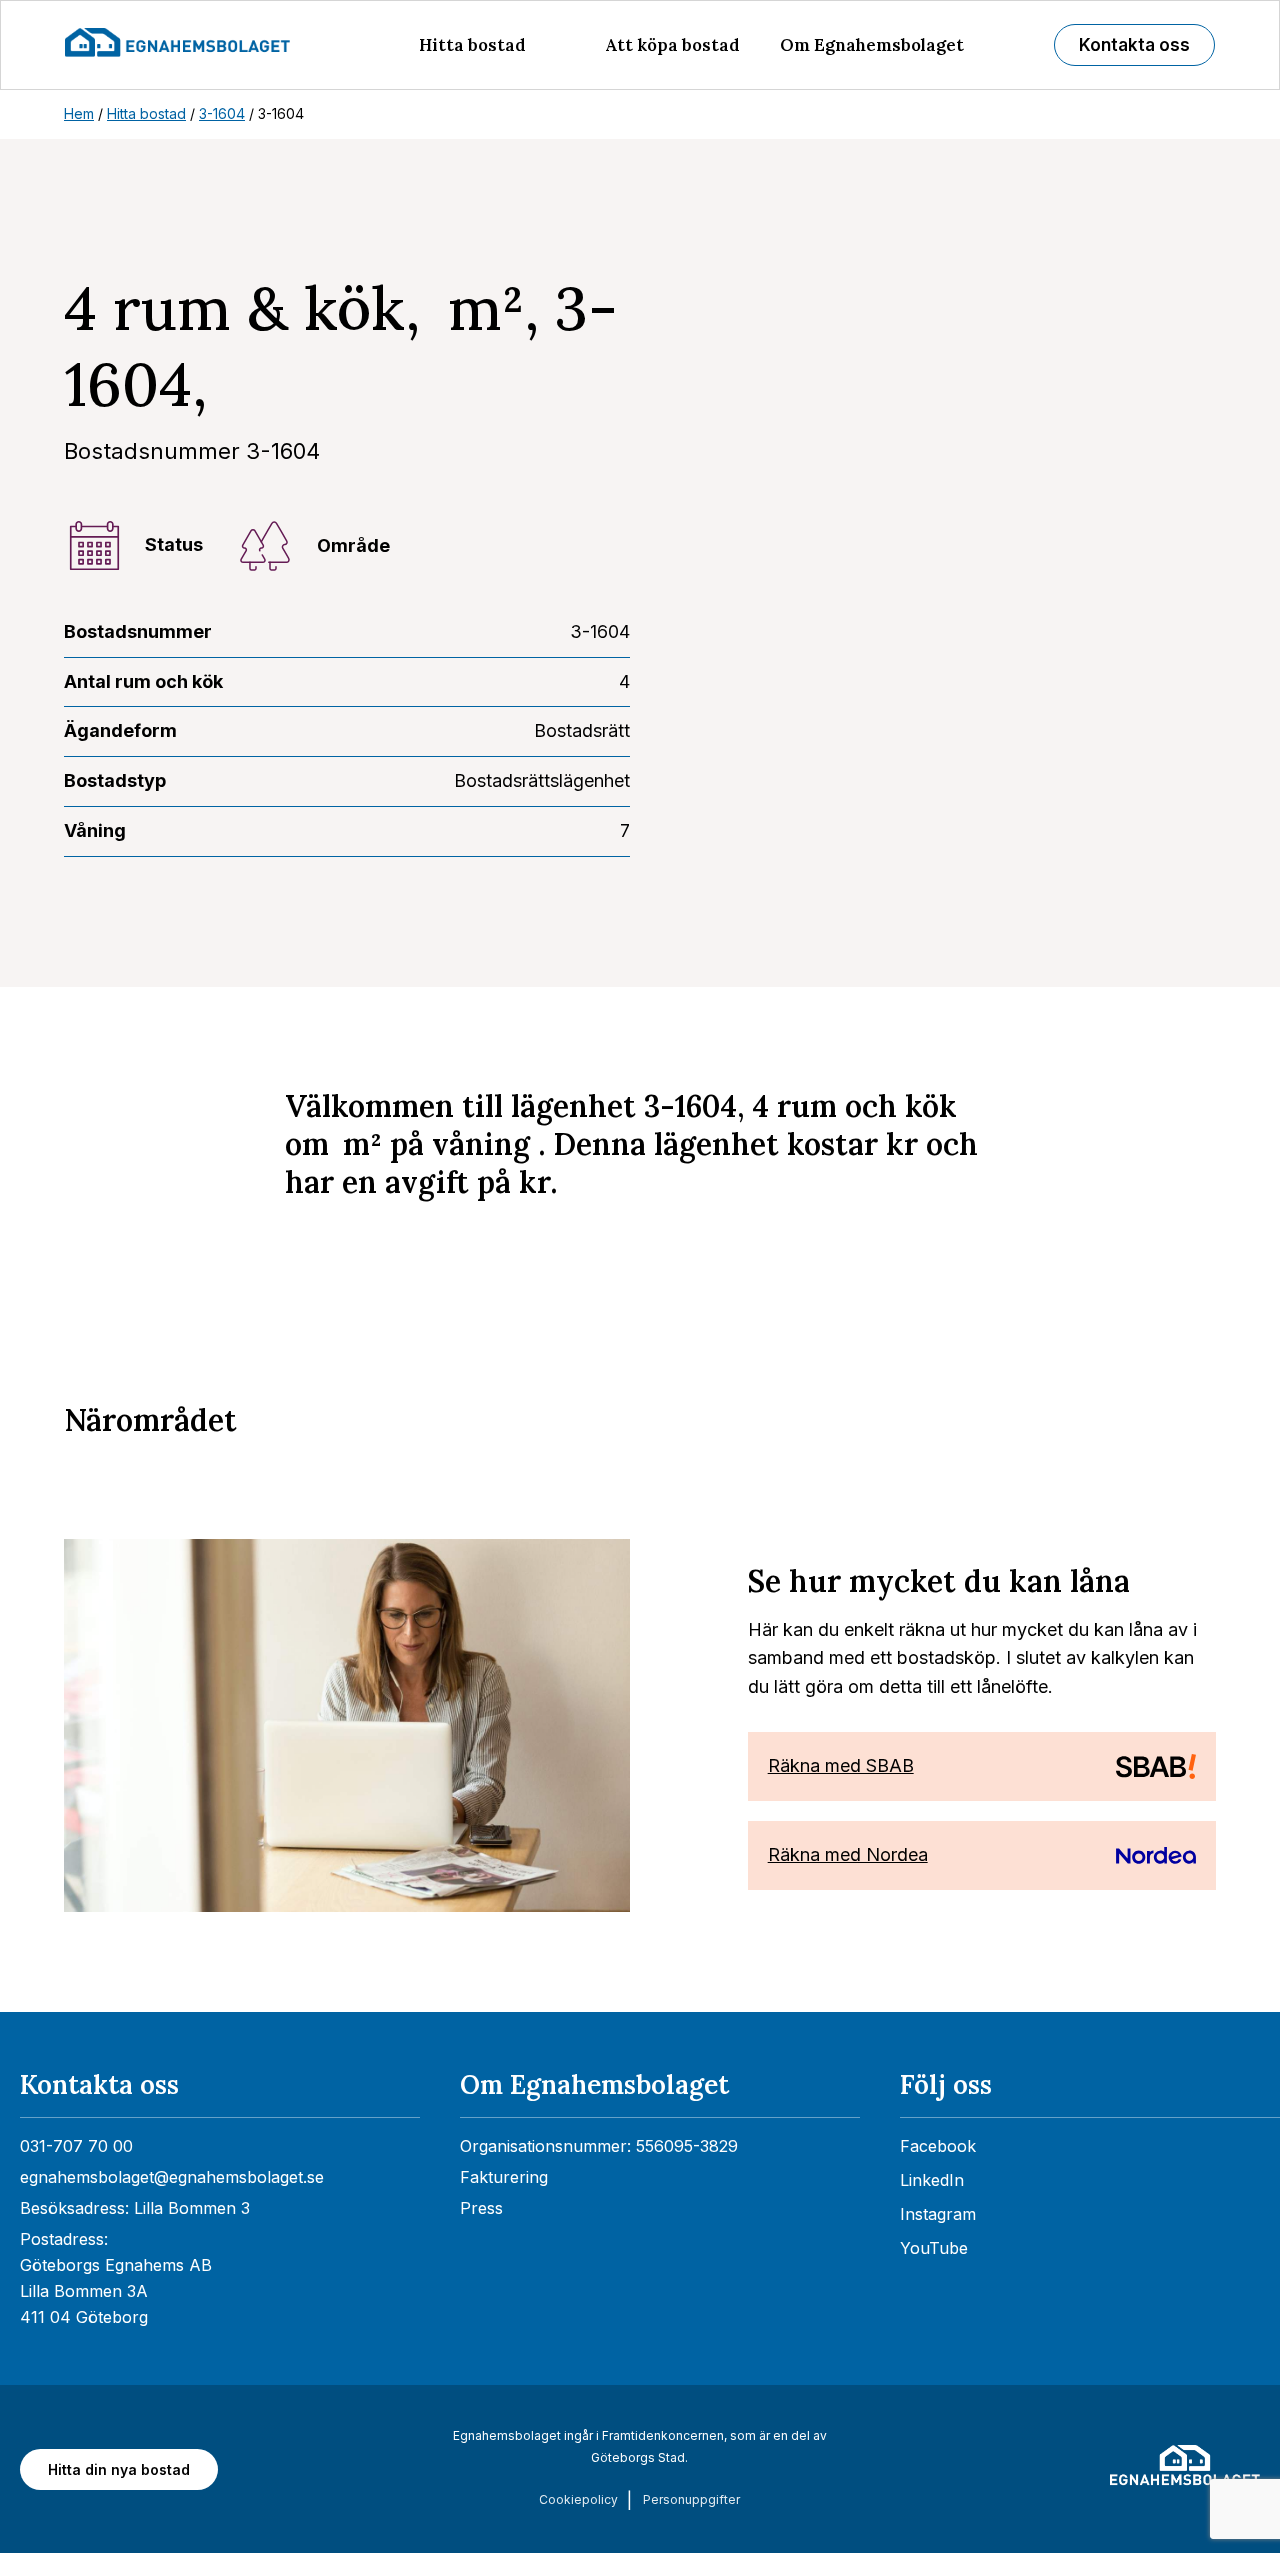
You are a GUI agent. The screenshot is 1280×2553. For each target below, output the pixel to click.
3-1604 (222, 113)
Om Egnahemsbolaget (872, 45)
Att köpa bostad (672, 45)
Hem (79, 113)
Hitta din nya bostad (119, 2469)
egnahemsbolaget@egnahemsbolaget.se (172, 2177)
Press (481, 2208)
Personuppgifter (691, 2499)
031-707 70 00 (76, 2146)
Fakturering (504, 2177)
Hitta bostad (472, 45)
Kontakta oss (1134, 45)
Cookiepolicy (578, 2499)
